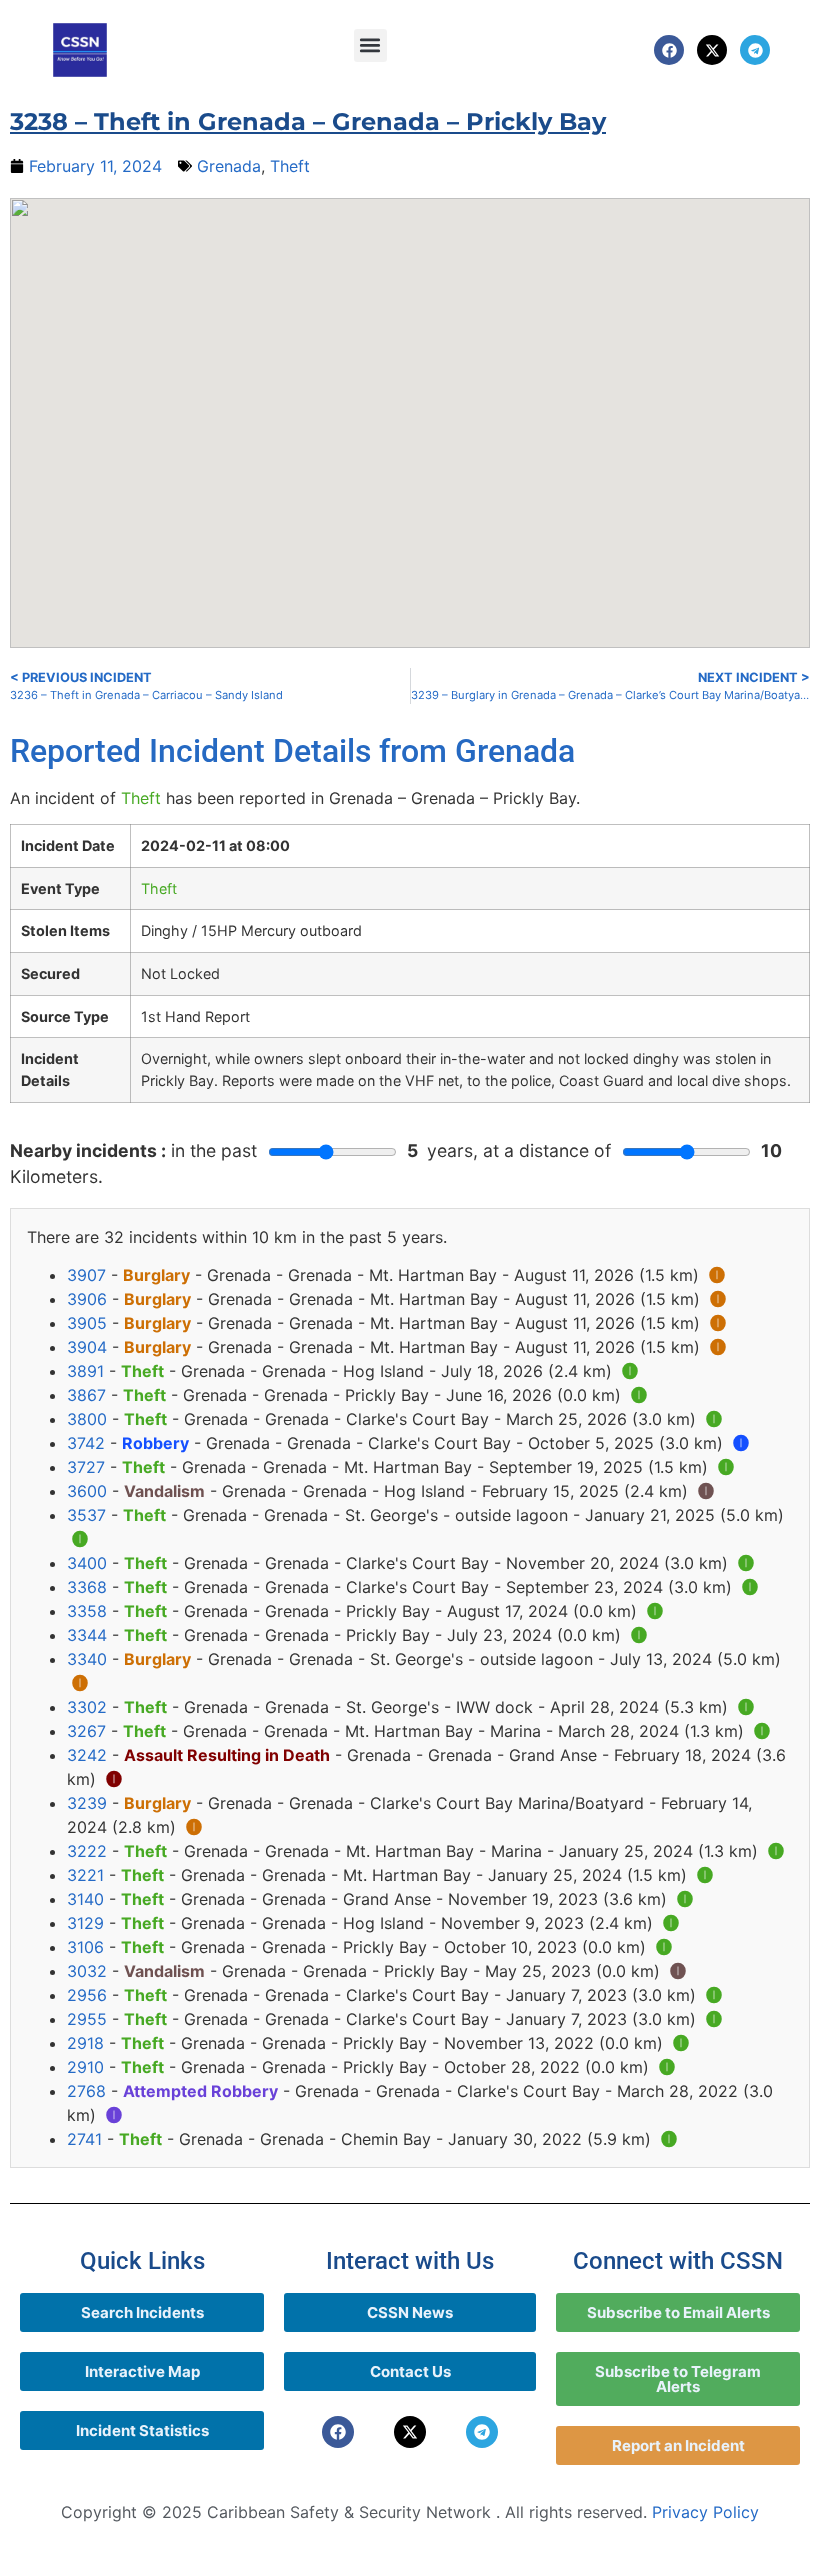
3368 (87, 1587)
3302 (87, 1707)
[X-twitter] (712, 50)
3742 (86, 1443)
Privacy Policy (705, 2512)
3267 (86, 1731)
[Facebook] (669, 50)
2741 (84, 2139)
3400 (87, 1563)
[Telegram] (755, 50)
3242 (87, 1755)
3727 (86, 1467)
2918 (85, 2043)
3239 (87, 1803)
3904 (87, 1347)
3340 (87, 1659)
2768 (86, 2091)
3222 (87, 1851)
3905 (87, 1323)
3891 (85, 1371)
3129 (85, 1923)
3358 (87, 1611)
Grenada (229, 166)
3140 (85, 1899)
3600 (87, 1491)
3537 (86, 1515)
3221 (85, 1875)
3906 (87, 1299)
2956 (87, 1995)
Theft (290, 166)
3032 (87, 1971)
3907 (86, 1275)
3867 (86, 1395)
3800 (87, 1419)
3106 (85, 1947)
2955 (87, 2019)
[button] (370, 45)
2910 (85, 2067)
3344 (87, 1635)
